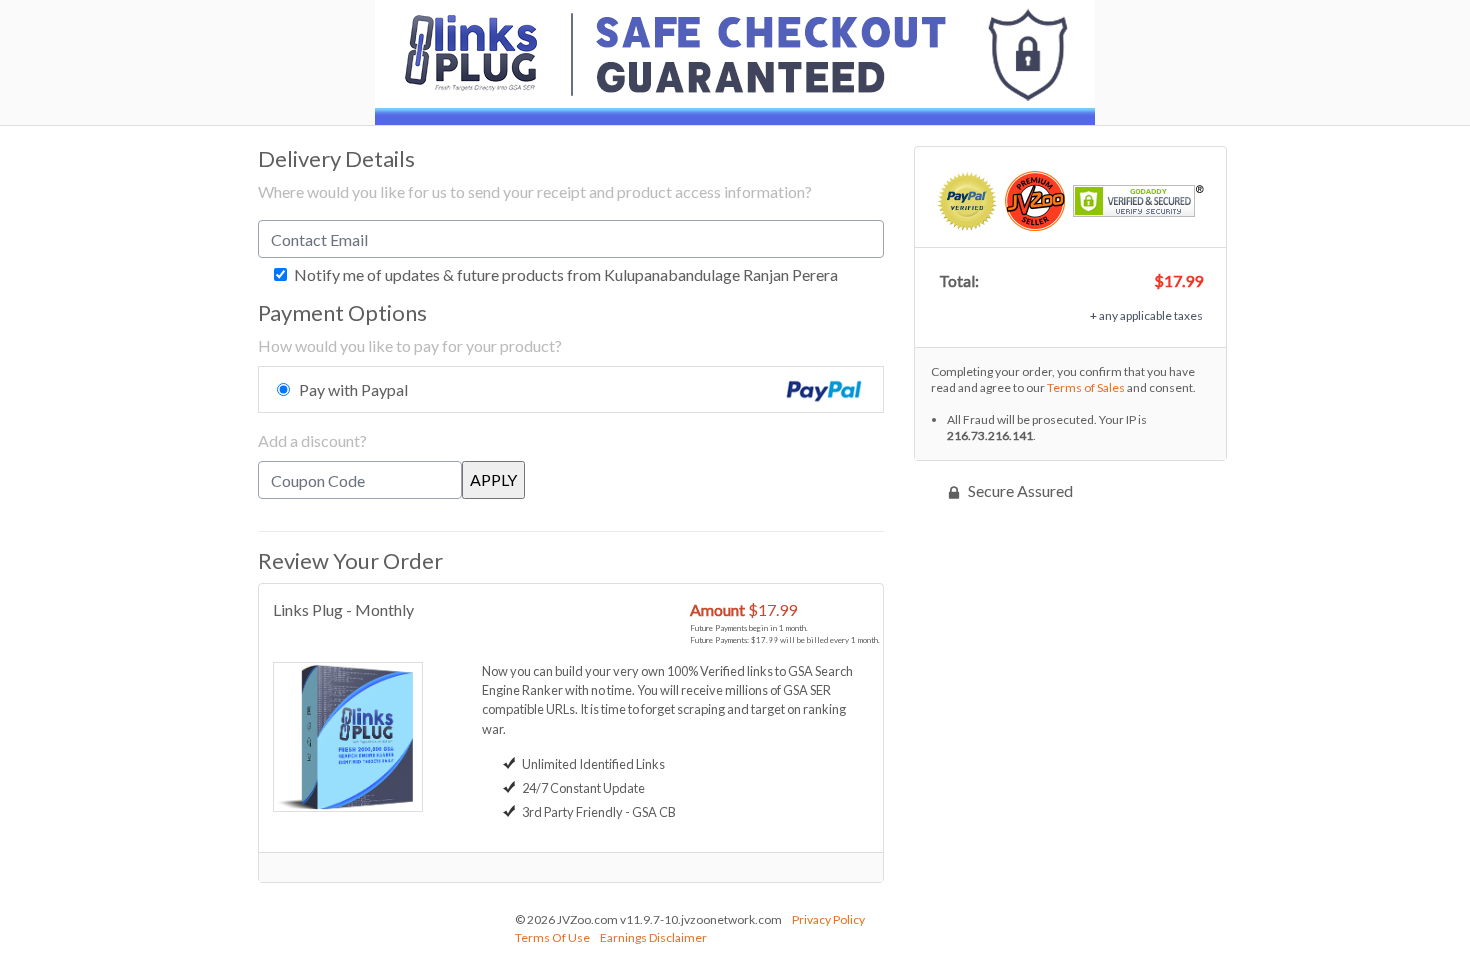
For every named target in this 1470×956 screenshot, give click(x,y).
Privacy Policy (828, 919)
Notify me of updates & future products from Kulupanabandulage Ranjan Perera (564, 275)
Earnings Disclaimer (653, 937)
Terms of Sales (1086, 387)
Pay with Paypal (353, 389)
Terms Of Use (552, 937)
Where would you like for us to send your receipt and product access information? (535, 191)
